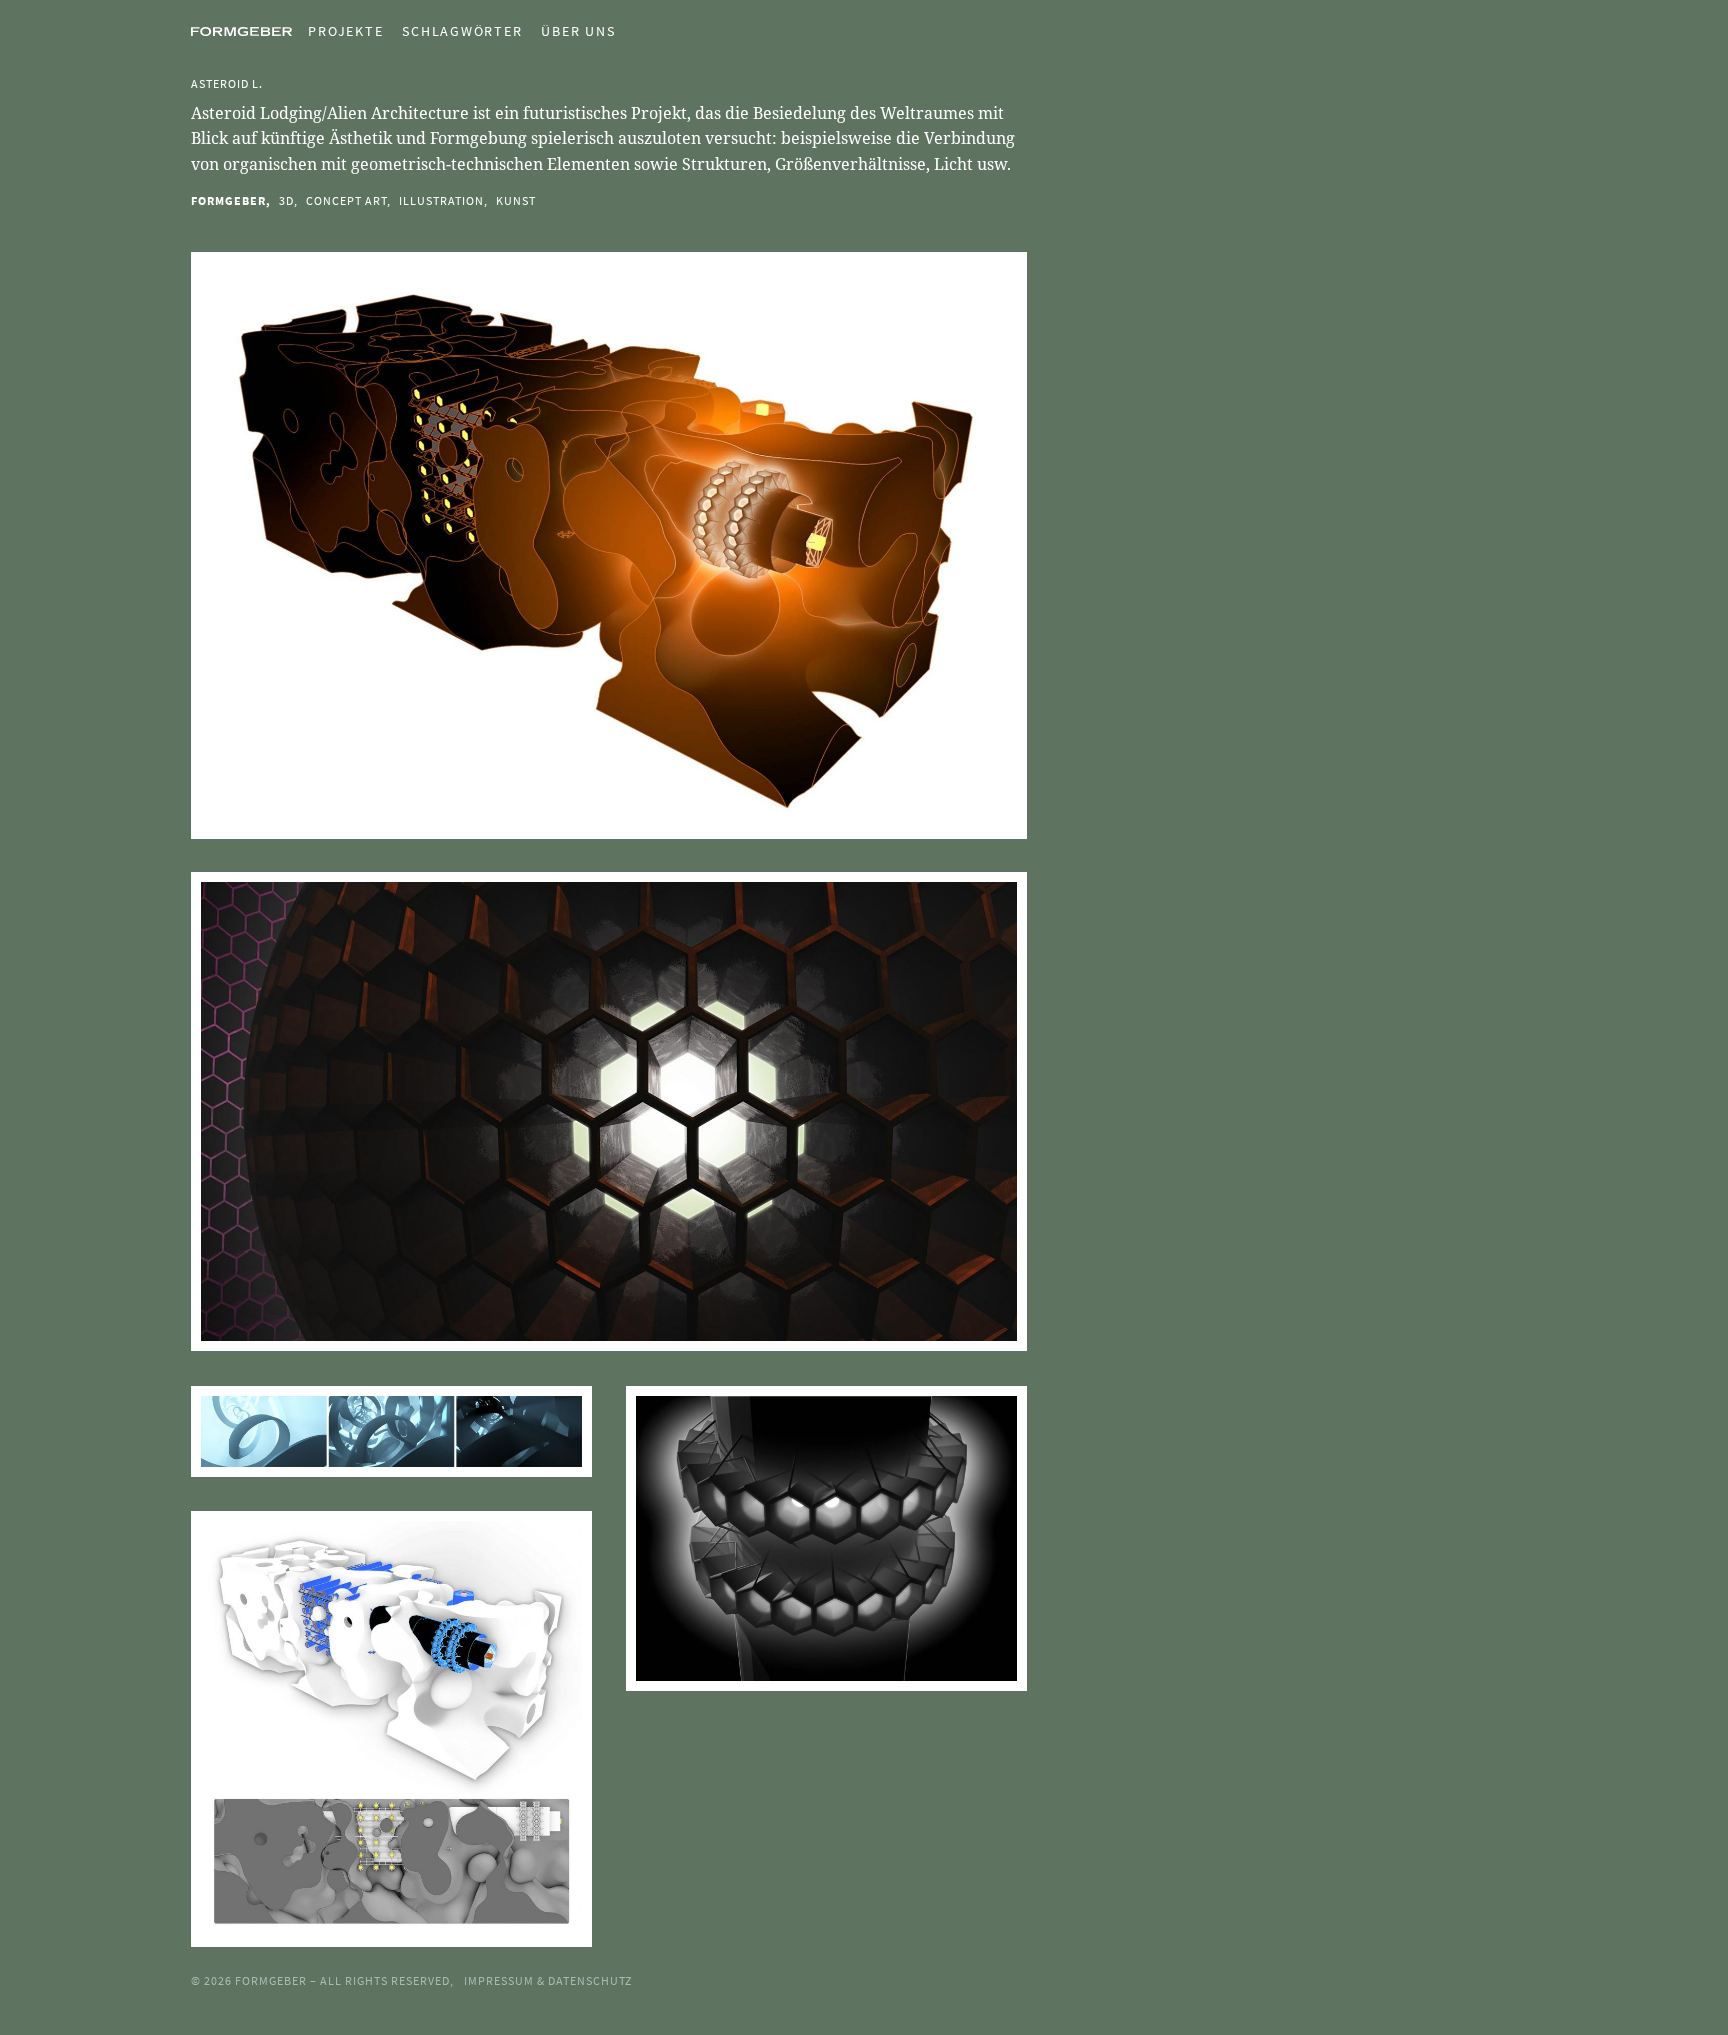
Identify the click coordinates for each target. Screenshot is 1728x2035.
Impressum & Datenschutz (548, 1980)
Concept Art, (348, 200)
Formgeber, (231, 200)
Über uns (578, 31)
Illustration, (443, 200)
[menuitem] (337, 31)
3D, (288, 200)
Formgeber (272, 1980)
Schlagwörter (462, 31)
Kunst (516, 200)
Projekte (345, 31)
